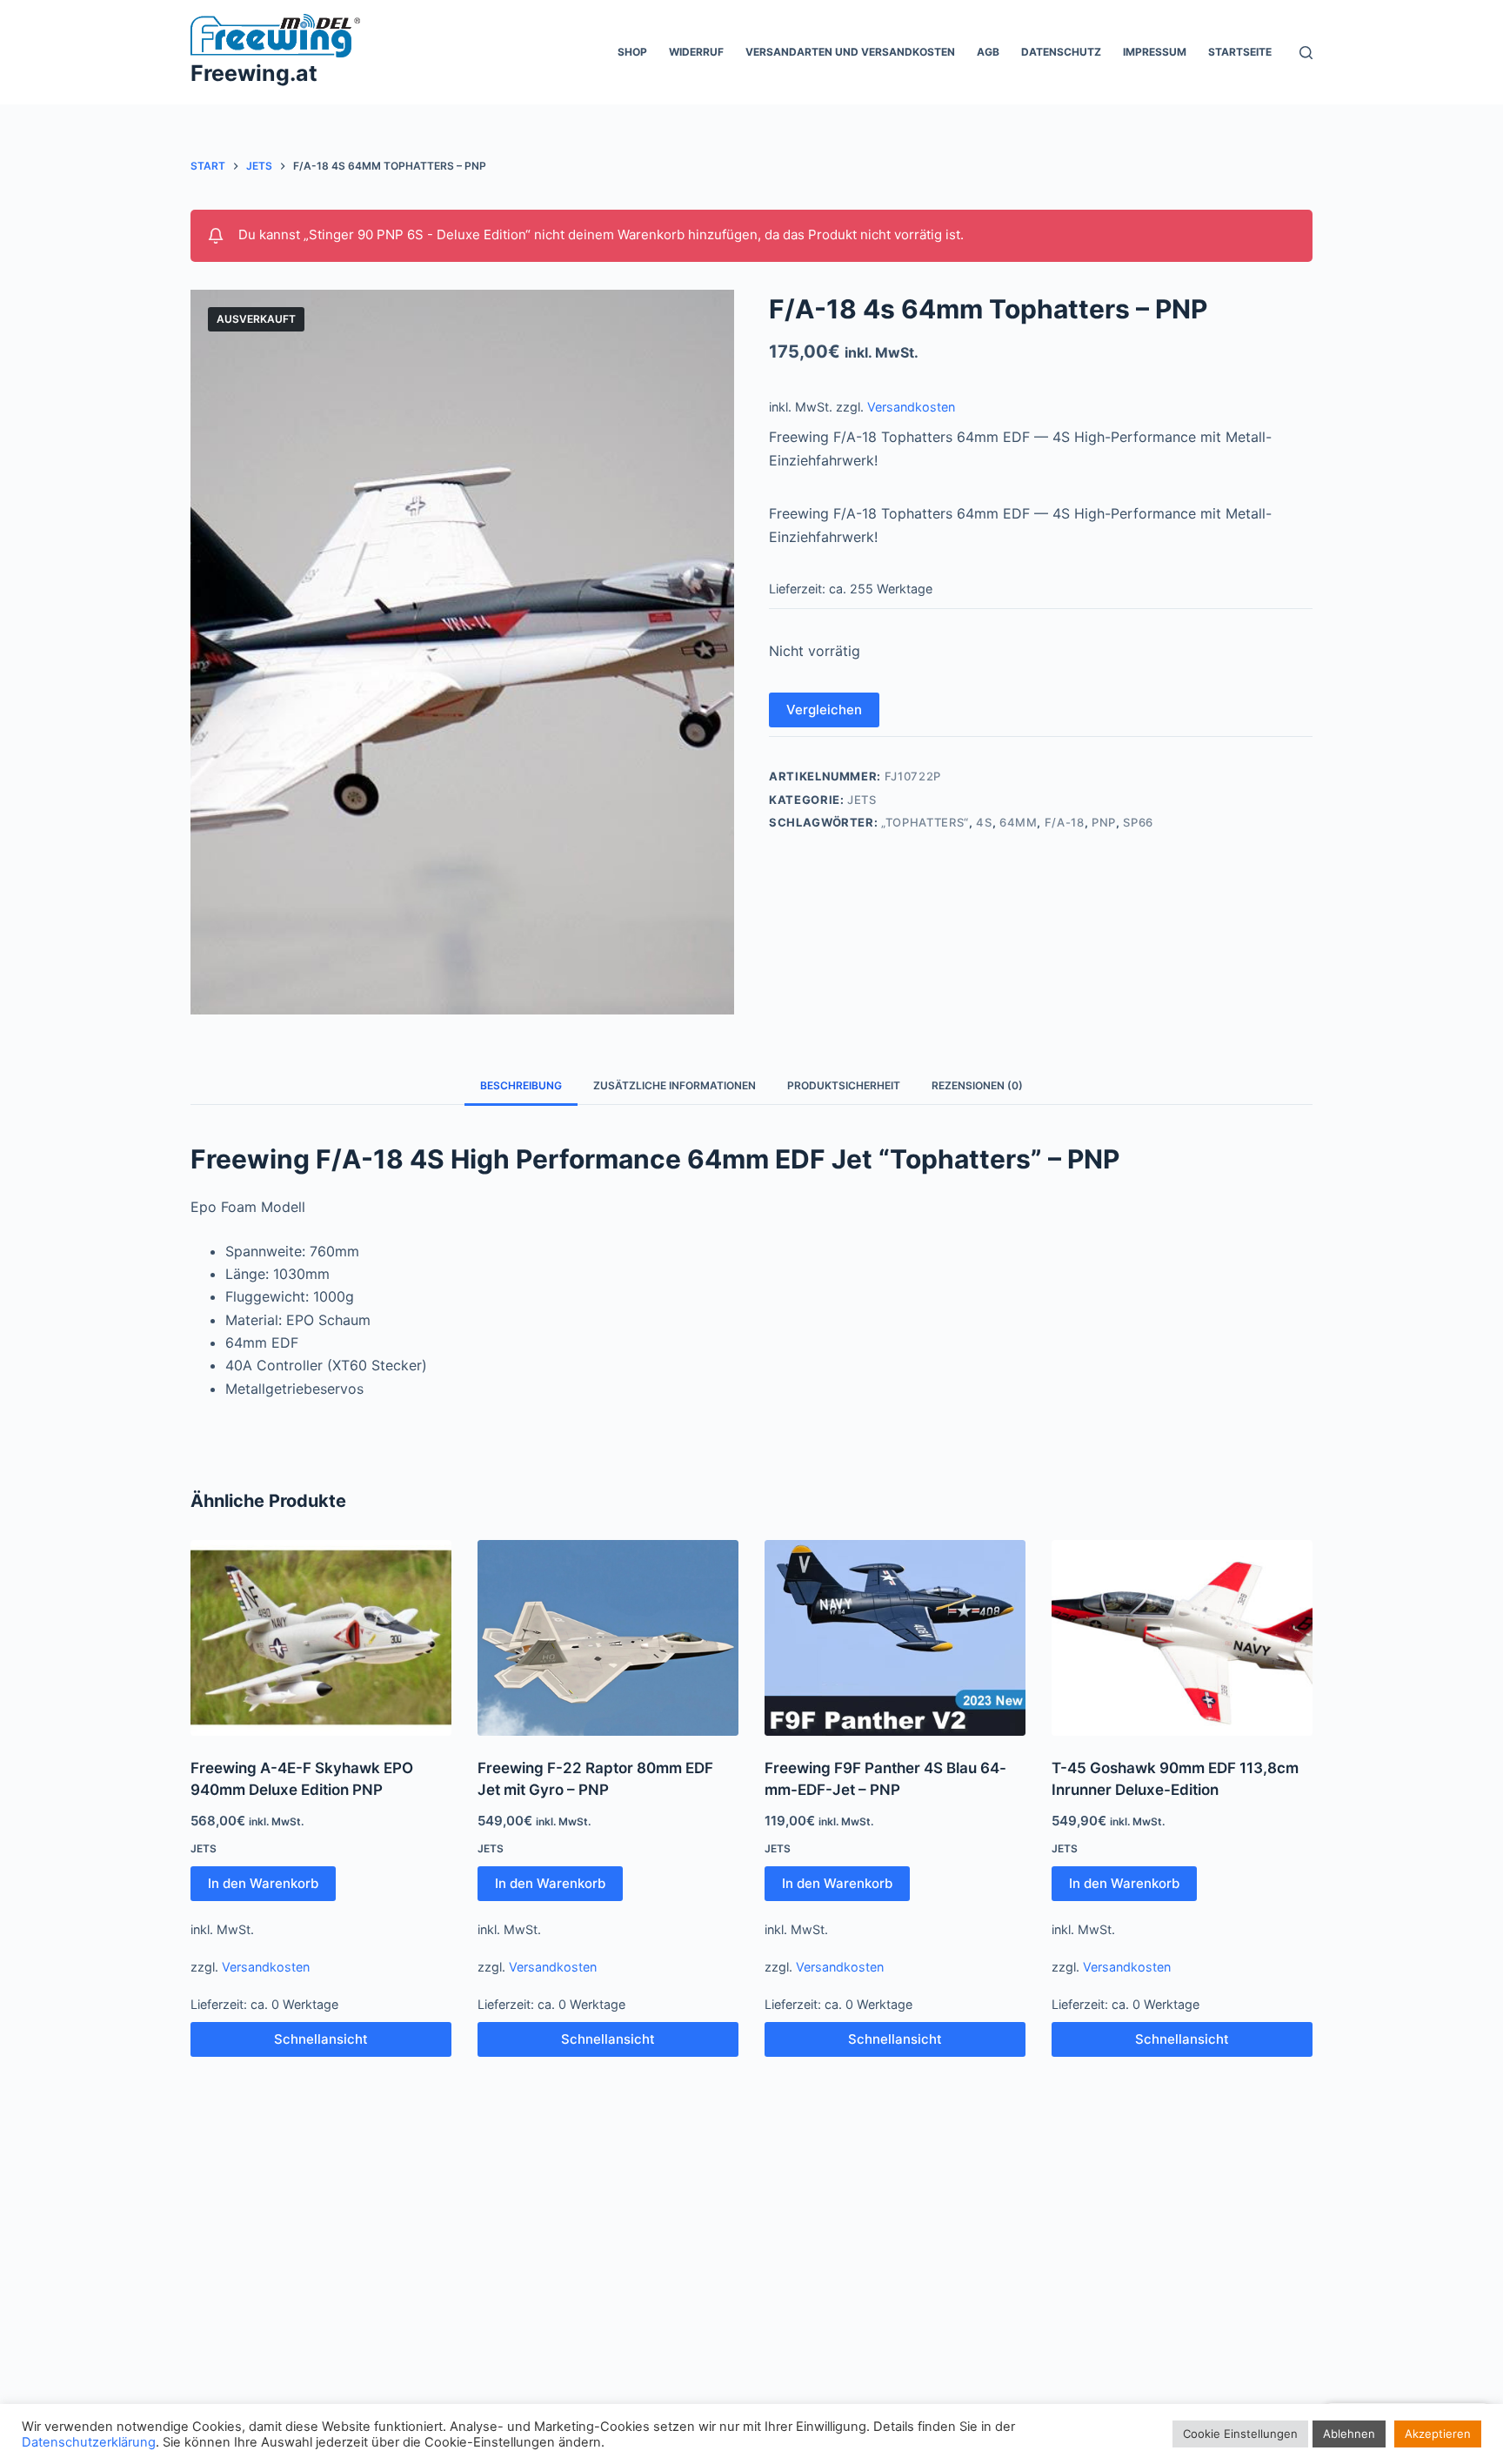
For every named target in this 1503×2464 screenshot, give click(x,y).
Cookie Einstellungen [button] (1240, 2434)
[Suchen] (1306, 53)
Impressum (1155, 52)
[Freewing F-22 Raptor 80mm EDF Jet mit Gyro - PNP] (608, 1638)
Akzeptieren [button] (1438, 2434)
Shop (632, 52)
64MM (1019, 822)
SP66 (1138, 822)
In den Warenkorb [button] (263, 1883)
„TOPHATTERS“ (925, 822)
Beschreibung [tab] (521, 1085)
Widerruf (696, 52)
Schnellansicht (321, 2039)
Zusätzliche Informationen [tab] (675, 1085)
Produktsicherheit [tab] (844, 1085)
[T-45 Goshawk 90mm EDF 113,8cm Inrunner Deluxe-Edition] (1182, 1638)
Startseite (1240, 52)
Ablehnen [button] (1349, 2434)
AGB (988, 52)
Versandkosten (911, 407)
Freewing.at (254, 73)
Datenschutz (1061, 52)
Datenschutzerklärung (89, 2442)
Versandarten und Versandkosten (850, 52)
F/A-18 (1065, 822)
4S (984, 822)
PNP (1104, 822)
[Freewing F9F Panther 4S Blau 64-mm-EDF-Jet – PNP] (895, 1638)
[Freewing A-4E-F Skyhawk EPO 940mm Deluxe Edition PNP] (321, 1638)
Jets (862, 800)
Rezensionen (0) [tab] (977, 1085)
